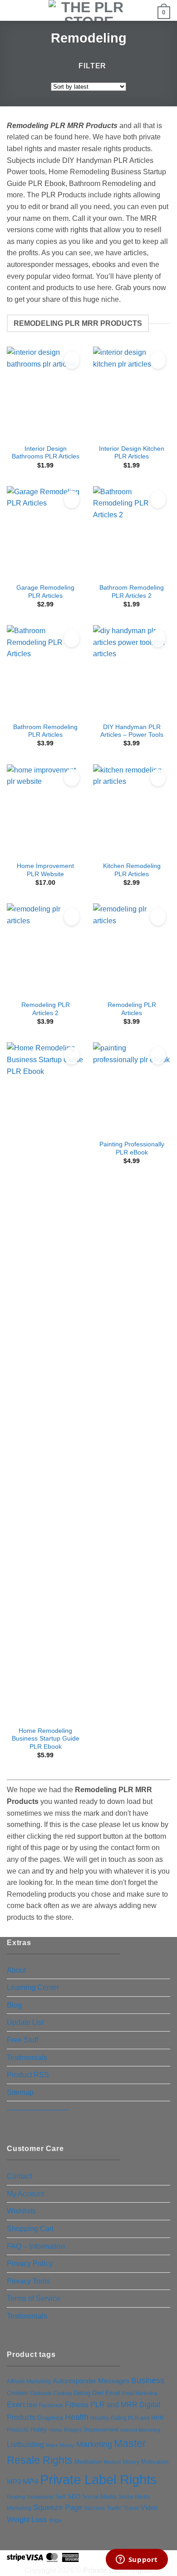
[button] (12, 11)
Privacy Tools (28, 2281)
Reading (16, 2497)
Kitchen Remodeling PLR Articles (132, 870)
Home (56, 2430)
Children (17, 2393)
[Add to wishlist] (72, 360)
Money (131, 2462)
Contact (19, 2176)
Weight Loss (27, 2519)
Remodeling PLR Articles (132, 1009)
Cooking (63, 2393)
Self (61, 2497)
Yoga (55, 2520)
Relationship (40, 2497)
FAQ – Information (36, 2246)
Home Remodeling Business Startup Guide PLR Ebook (46, 1739)
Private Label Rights (98, 2479)
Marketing (94, 2444)
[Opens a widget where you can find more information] (137, 2560)
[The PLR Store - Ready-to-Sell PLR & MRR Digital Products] (88, 10)
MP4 (30, 2481)
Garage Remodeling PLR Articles (45, 592)
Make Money (60, 2445)
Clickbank (41, 2393)
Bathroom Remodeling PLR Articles (45, 731)
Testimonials (27, 2058)
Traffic (114, 2508)
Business (148, 2380)
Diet (98, 2393)
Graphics (50, 2418)
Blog (14, 2005)
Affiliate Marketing (29, 2381)
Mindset (112, 2462)
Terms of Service (34, 2298)
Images (73, 2430)
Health (77, 2417)
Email (113, 2393)
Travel (131, 2508)
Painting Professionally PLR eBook (132, 1148)
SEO (74, 2497)
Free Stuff (22, 2040)
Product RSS (28, 2075)
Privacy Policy (30, 2264)
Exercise (22, 2405)
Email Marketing (140, 2393)
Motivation (155, 2462)
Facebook (51, 2405)
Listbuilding (25, 2445)
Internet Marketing (140, 2430)
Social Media (99, 2497)
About (16, 1970)
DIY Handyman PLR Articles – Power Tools (132, 731)
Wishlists (21, 2211)
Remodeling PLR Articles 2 (46, 1009)
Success (94, 2508)
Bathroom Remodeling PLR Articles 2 (132, 592)
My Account (25, 2194)
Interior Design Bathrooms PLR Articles (46, 453)
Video (149, 2507)
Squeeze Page (58, 2507)
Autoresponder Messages (91, 2381)
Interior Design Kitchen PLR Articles (132, 453)
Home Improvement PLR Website (45, 870)
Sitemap (20, 2092)
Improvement (101, 2430)
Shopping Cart (30, 2229)
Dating (82, 2393)
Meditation (88, 2462)
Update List (25, 2022)
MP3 (14, 2482)
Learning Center (33, 1987)
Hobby (39, 2430)
